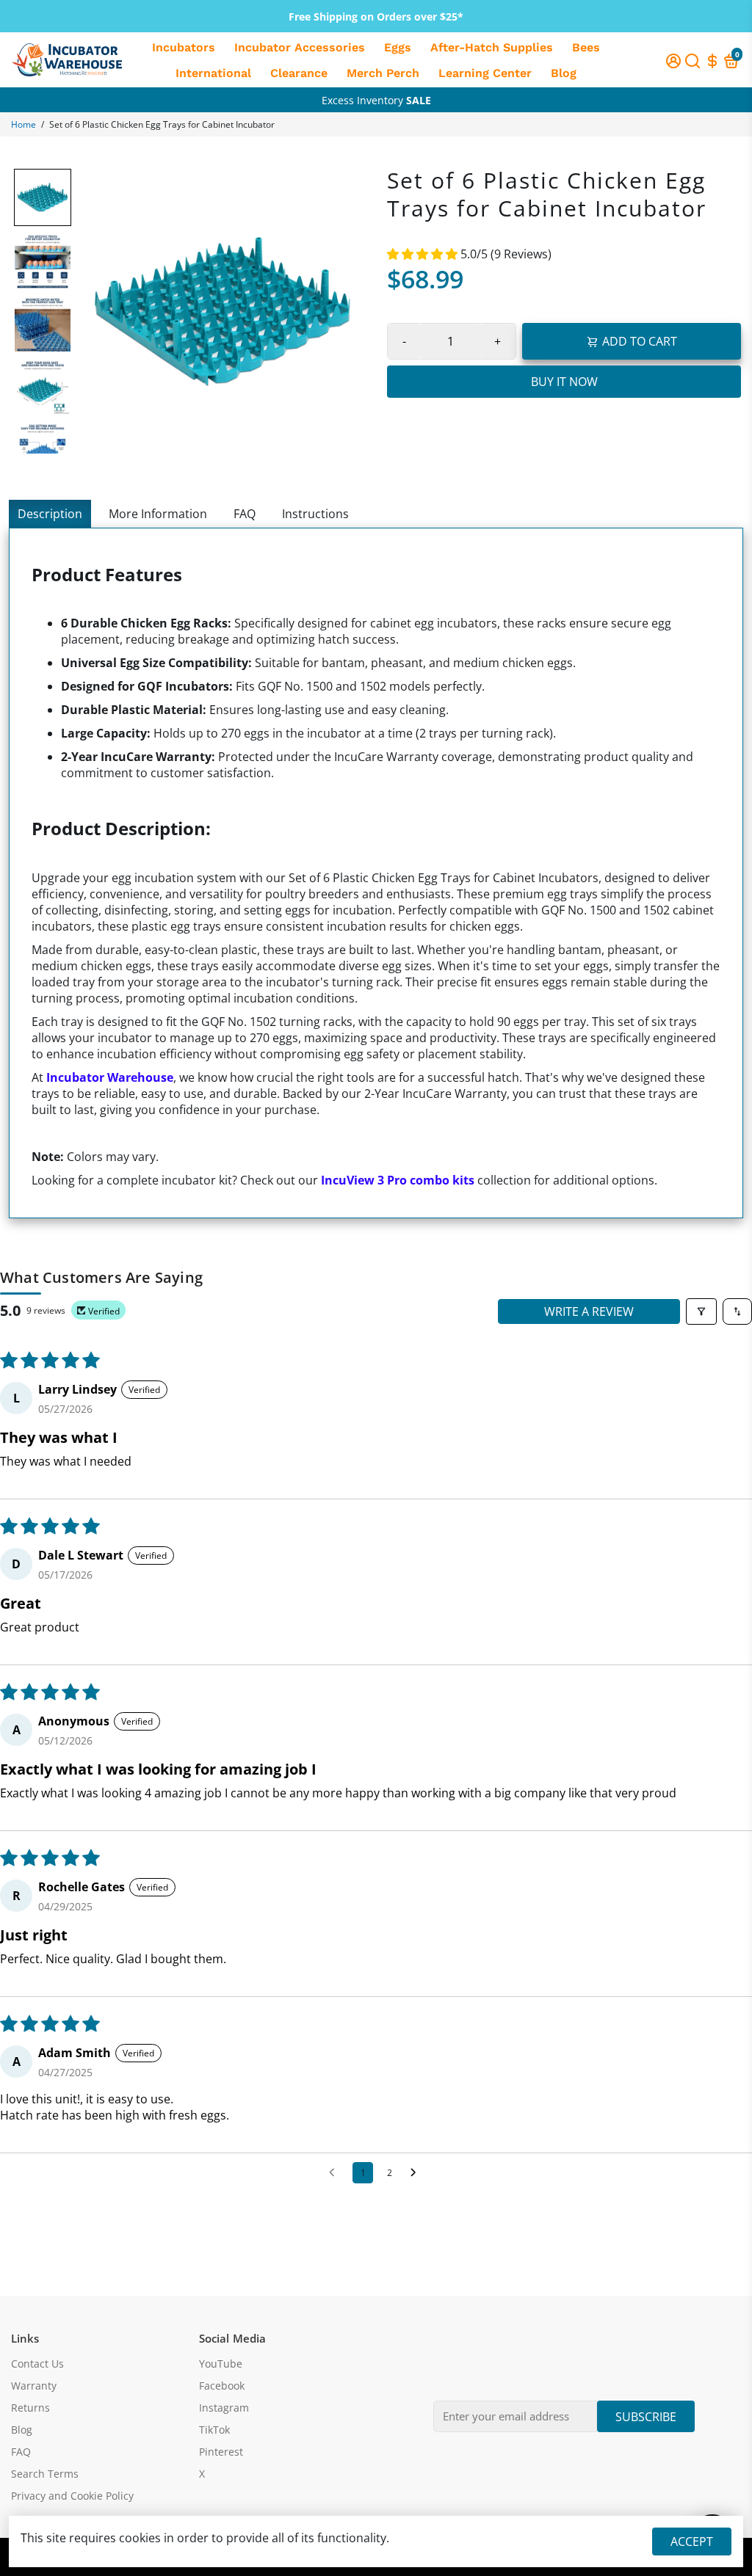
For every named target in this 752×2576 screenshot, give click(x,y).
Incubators (184, 47)
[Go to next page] (417, 2173)
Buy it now (564, 382)
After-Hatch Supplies (492, 47)
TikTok (214, 2430)
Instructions (315, 514)
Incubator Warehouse (110, 1077)
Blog (564, 73)
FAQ (245, 514)
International (213, 73)
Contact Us (37, 2364)
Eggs (398, 47)
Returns (30, 2408)
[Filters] (701, 1311)
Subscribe (646, 2417)
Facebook (222, 2386)
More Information (158, 514)
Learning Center (485, 73)
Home (23, 124)
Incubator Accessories (300, 47)
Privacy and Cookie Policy (72, 2496)
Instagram (224, 2408)
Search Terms (45, 2474)
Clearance (299, 73)
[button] (424, 254)
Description (50, 514)
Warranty (34, 2386)
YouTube (221, 2364)
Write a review (589, 1311)
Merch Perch (383, 73)
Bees (586, 47)
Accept (692, 2542)
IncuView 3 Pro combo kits (398, 1180)
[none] (43, 197)
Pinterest (221, 2452)
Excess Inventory (376, 100)
